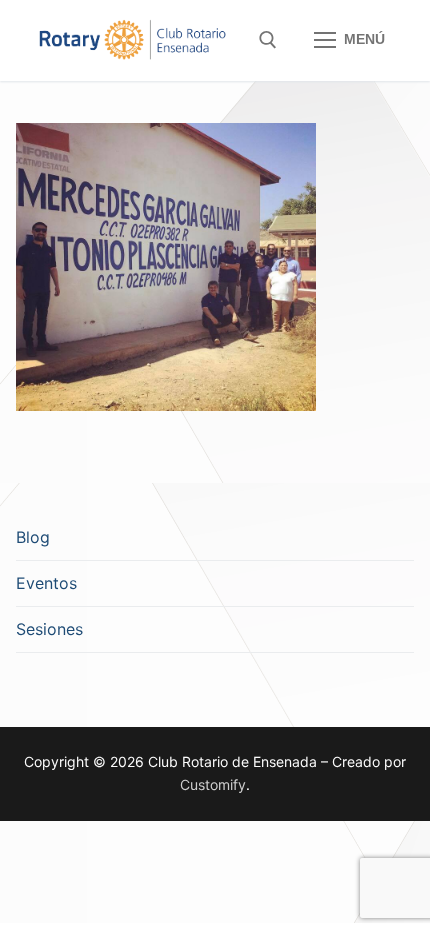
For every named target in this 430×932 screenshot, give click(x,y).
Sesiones (49, 629)
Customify (213, 784)
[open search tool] (268, 40)
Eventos (46, 583)
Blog (33, 537)
